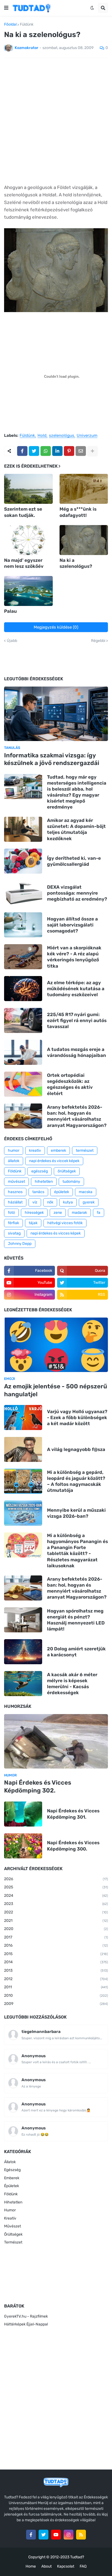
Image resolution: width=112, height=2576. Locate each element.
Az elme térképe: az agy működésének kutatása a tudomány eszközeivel (76, 989)
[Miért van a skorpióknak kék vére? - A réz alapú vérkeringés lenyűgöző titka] (23, 957)
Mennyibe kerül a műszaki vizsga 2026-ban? (76, 1513)
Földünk (15, 1171)
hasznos (15, 1192)
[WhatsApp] (46, 451)
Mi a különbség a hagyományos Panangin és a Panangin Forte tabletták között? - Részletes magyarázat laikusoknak (77, 1550)
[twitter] (43, 2535)
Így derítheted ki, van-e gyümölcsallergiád (74, 861)
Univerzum (87, 436)
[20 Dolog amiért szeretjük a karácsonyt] (23, 1652)
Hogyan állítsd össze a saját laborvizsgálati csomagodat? (72, 925)
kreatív (35, 1150)
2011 (56, 1987)
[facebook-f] (31, 2535)
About (46, 2566)
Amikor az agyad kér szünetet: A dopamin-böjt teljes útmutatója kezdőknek (76, 829)
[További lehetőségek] (92, 451)
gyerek (89, 1202)
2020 (56, 1929)
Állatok (10, 2162)
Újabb (12, 641)
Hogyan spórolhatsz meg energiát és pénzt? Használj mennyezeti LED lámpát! (76, 1620)
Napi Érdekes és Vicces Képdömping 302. (38, 1787)
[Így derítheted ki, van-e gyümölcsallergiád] (23, 861)
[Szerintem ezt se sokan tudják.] (28, 489)
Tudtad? (77, 2557)
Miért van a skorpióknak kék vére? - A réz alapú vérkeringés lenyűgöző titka (74, 957)
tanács (38, 1192)
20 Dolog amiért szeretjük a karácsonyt (76, 1652)
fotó (11, 1213)
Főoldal (10, 25)
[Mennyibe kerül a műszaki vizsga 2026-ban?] (23, 1513)
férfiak (13, 1223)
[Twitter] (34, 451)
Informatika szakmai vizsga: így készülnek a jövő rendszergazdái (52, 759)
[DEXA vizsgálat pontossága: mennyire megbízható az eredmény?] (23, 893)
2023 (56, 1904)
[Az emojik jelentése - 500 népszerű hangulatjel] (56, 1345)
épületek (62, 1192)
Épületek (12, 2186)
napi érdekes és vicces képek (56, 1233)
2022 (56, 1912)
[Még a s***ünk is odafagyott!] (84, 489)
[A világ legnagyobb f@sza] (23, 1449)
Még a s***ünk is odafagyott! (78, 512)
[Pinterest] (69, 451)
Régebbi (98, 641)
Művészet (13, 2226)
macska (86, 1192)
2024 (56, 1896)
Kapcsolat (66, 2566)
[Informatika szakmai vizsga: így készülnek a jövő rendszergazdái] (56, 714)
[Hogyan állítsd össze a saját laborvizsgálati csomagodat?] (23, 925)
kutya (68, 1202)
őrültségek (67, 1171)
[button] (6, 8)
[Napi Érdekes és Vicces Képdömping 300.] (23, 1846)
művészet (16, 1182)
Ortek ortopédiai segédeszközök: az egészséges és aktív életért (70, 1084)
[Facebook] (22, 451)
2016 (56, 1945)
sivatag (14, 1233)
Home (31, 2566)
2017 (56, 1937)
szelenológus (62, 436)
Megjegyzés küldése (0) (56, 627)
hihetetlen (44, 1182)
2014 (56, 1962)
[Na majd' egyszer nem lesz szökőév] (28, 540)
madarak (79, 1213)
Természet (13, 2242)
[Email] (81, 451)
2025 (56, 1887)
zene (58, 1213)
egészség (40, 1171)
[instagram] (69, 2535)
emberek (58, 1150)
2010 (56, 1996)
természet (85, 1150)
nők (50, 1202)
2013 (56, 1970)
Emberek (12, 2178)
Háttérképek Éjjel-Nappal (26, 2324)
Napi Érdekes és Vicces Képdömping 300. (73, 1846)
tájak (33, 1223)
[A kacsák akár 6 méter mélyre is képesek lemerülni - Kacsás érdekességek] (23, 1684)
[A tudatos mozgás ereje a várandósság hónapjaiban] (23, 1052)
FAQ (83, 2566)
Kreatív (10, 2218)
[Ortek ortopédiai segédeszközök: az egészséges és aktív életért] (23, 1084)
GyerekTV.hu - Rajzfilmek (26, 2316)
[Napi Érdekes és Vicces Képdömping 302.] (56, 1741)
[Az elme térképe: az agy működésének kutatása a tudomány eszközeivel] (23, 989)
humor (14, 1150)
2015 (56, 1954)
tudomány (71, 1182)
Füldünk (27, 25)
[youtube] (56, 2535)
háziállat (15, 1202)
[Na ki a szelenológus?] (84, 540)
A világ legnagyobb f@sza (76, 1449)
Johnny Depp (20, 1244)
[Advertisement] (56, 121)
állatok (14, 1161)
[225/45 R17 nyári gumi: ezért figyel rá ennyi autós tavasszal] (23, 1020)
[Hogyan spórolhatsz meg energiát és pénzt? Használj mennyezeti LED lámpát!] (23, 1620)
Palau (10, 611)
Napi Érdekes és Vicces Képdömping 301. (73, 1814)
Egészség (12, 2170)
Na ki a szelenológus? (76, 563)
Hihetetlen (13, 2202)
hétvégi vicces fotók (65, 1223)
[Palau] (28, 591)
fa (99, 1213)
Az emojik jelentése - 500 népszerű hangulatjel (56, 1390)
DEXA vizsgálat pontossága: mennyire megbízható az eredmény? (77, 893)
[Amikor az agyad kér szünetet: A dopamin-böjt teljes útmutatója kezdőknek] (23, 829)
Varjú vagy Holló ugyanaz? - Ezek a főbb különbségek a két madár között (77, 1417)
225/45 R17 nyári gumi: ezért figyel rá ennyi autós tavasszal (77, 1020)
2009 (56, 2004)
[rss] (81, 2535)
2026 (56, 1879)
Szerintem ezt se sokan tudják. (23, 512)
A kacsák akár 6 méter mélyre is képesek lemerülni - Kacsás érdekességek (72, 1684)
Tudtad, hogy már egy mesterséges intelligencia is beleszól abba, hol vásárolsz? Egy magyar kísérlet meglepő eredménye (77, 792)
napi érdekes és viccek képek (54, 1161)
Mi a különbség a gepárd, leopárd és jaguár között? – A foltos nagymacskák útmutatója (76, 1481)
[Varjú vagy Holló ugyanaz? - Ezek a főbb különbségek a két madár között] (23, 1417)
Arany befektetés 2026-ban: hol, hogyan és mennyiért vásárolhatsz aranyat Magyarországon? (77, 1116)
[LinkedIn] (57, 451)
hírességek (34, 1213)
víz (35, 1202)
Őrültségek (13, 2234)
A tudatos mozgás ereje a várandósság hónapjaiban (77, 1052)
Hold (42, 436)
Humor (10, 2210)
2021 (56, 1921)
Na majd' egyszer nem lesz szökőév (24, 563)
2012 (56, 1979)
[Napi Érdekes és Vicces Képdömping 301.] (23, 1814)
